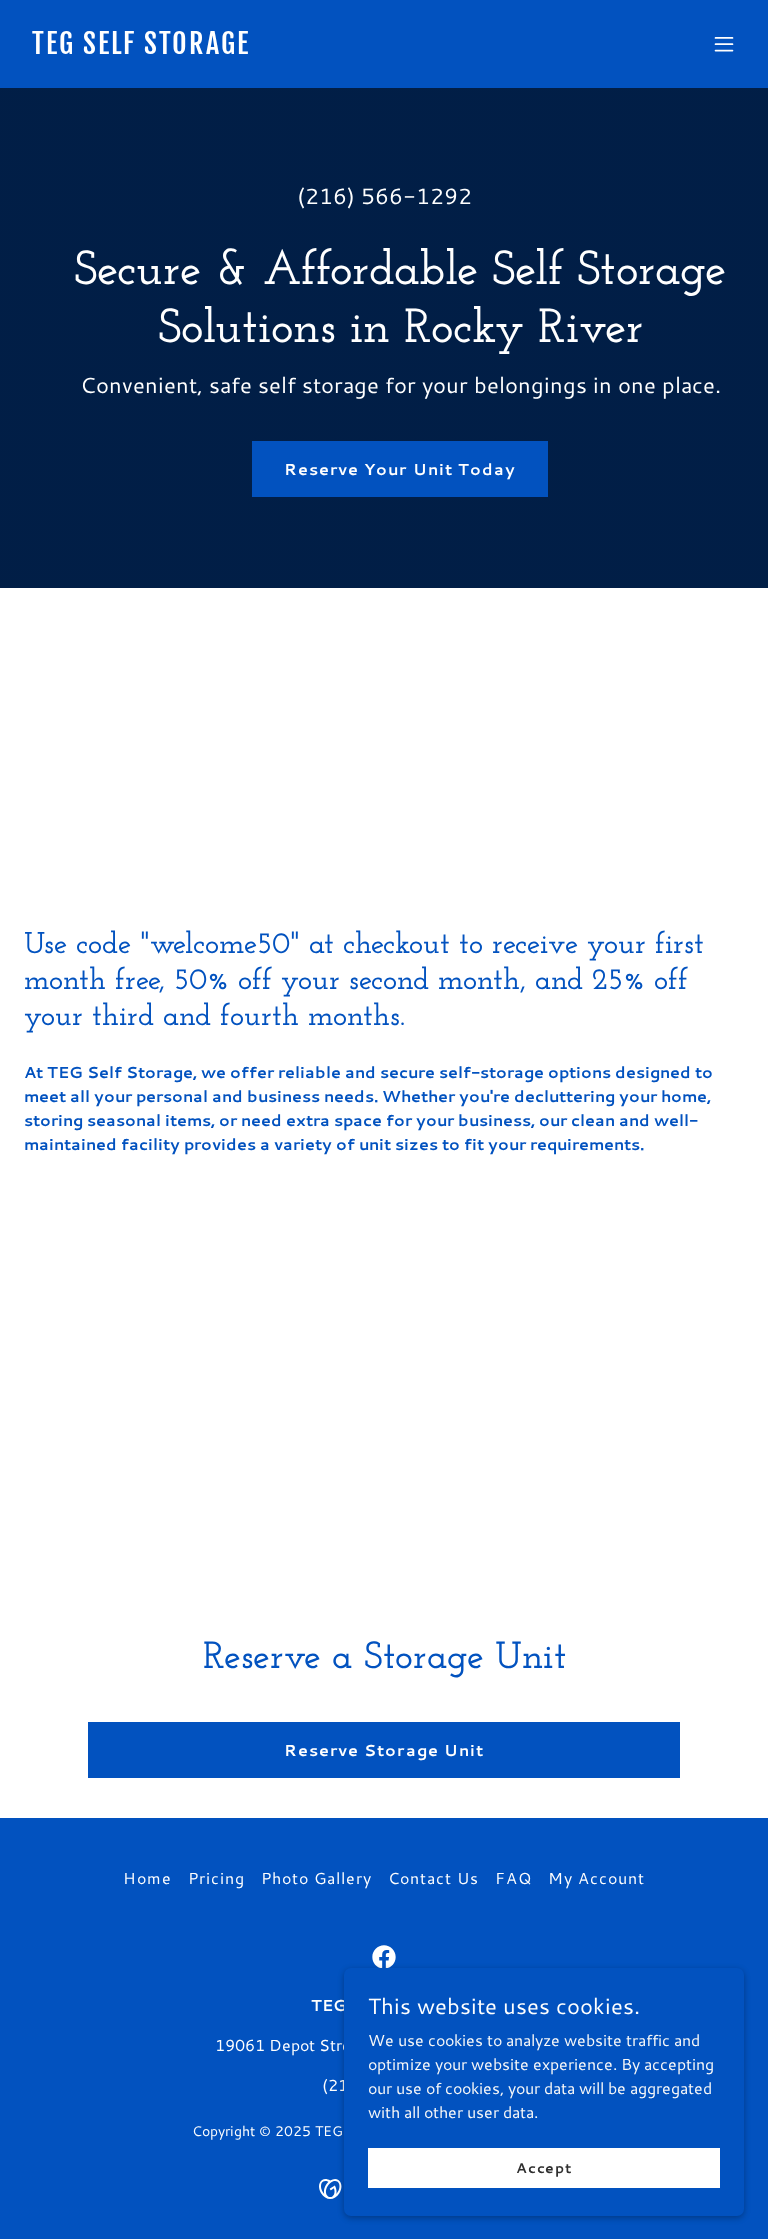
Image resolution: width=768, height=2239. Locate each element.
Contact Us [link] (433, 1877)
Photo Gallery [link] (316, 1877)
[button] (724, 44)
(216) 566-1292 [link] (384, 195)
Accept (544, 2167)
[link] (141, 47)
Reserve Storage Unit (383, 1749)
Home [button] (147, 1877)
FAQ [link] (513, 1877)
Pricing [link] (216, 1877)
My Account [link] (596, 1877)
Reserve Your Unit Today (399, 468)
